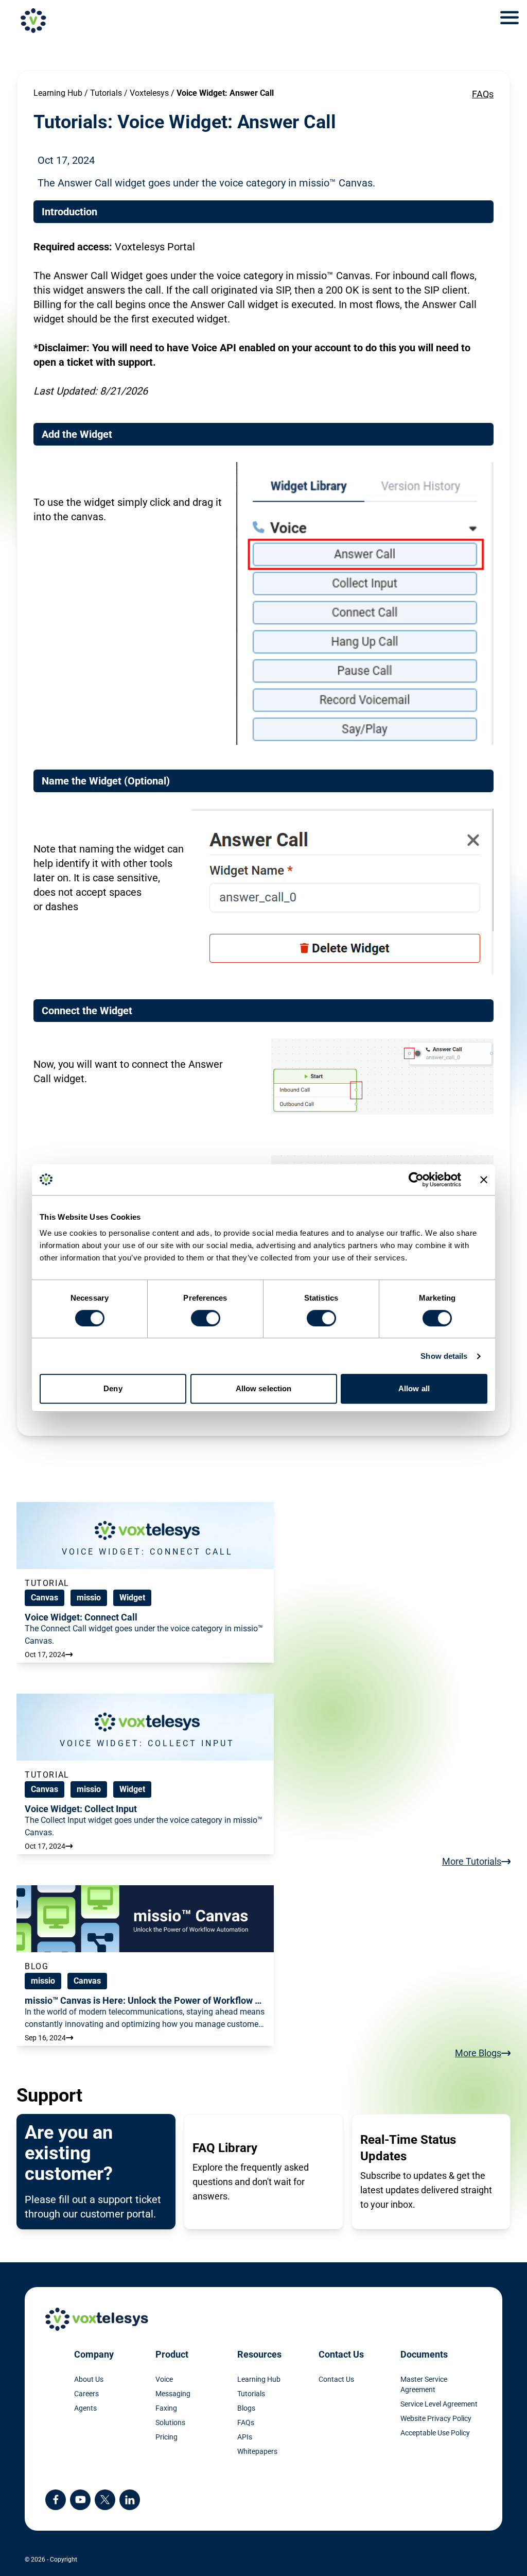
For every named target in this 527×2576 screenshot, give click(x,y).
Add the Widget (77, 434)
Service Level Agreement (439, 2404)
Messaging (173, 2394)
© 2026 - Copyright (51, 2560)
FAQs (483, 94)
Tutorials (106, 93)
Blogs (246, 2408)
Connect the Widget (87, 1011)
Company (94, 2354)
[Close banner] (484, 1180)
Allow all (414, 1388)
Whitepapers (257, 2451)
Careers (86, 2394)
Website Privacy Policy (436, 2418)
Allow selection (264, 1388)
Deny (113, 1388)
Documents (424, 2354)
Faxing (166, 2408)
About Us (89, 2379)
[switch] (206, 1318)
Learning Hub (58, 93)
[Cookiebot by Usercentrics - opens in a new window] (416, 1180)
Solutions (170, 2423)
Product (172, 2354)
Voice (164, 2379)
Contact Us (341, 2354)
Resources (259, 2354)
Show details (444, 1356)
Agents (85, 2408)
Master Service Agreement (424, 2384)
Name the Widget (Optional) (106, 781)
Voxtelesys (149, 93)
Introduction (69, 212)
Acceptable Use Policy (435, 2433)
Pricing (166, 2437)
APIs (245, 2437)
